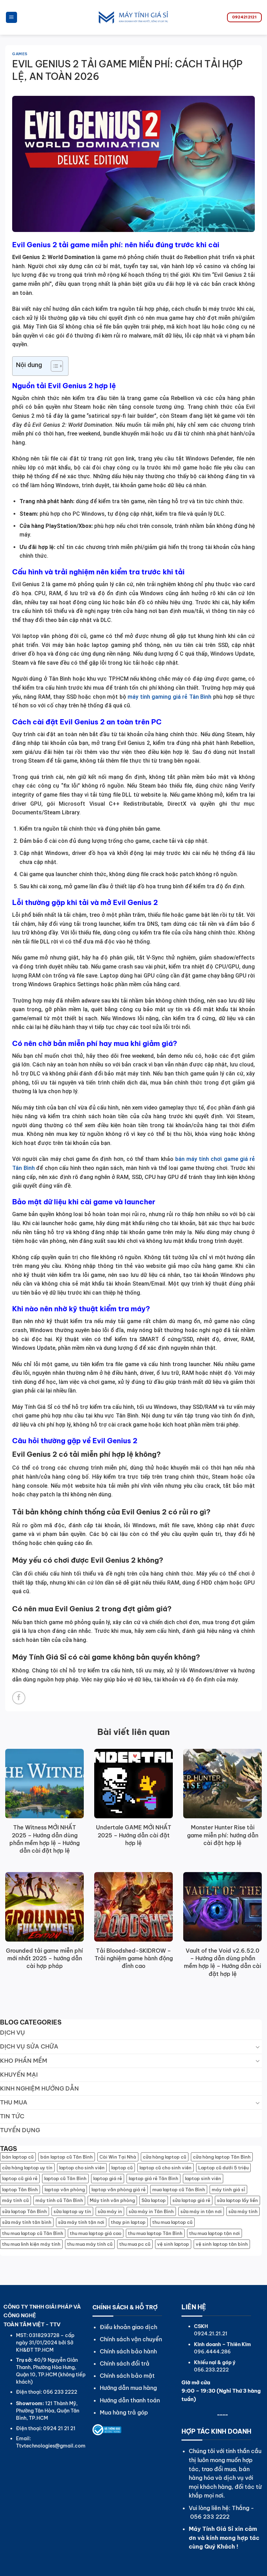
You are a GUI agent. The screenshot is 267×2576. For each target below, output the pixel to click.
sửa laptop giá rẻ (191, 2200)
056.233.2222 (211, 2370)
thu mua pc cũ (135, 2244)
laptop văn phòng (65, 2189)
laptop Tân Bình (20, 2189)
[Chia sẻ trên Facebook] (19, 1698)
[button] (11, 18)
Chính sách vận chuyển (131, 2339)
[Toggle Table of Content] (53, 366)
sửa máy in (110, 2211)
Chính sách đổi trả (125, 2363)
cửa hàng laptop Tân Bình (222, 2157)
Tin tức (12, 2116)
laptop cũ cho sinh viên (165, 2168)
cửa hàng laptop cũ (165, 2157)
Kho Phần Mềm (24, 2061)
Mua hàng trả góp (124, 2412)
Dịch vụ (13, 2033)
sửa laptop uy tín (72, 2211)
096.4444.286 (212, 2352)
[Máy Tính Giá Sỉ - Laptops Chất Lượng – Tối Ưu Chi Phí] (133, 17)
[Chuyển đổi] (258, 2047)
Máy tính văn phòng (112, 2200)
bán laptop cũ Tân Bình (67, 2157)
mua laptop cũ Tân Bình (179, 2189)
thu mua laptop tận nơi (215, 2233)
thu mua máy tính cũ (90, 2244)
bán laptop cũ (18, 2157)
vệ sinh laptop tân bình (222, 2244)
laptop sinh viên (203, 2178)
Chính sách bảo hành (128, 2351)
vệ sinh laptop (173, 2244)
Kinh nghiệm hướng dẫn (39, 2088)
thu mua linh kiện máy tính (31, 2244)
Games (20, 54)
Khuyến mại (19, 2075)
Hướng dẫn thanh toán (130, 2400)
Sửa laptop (154, 2200)
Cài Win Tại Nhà (118, 2157)
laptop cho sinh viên (82, 2168)
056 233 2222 (210, 2517)
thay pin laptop (128, 2222)
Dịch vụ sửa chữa (29, 2046)
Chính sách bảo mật (127, 2376)
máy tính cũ (15, 2200)
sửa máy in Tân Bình (151, 2211)
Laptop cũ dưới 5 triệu (223, 2168)
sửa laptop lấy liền (237, 2200)
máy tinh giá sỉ (228, 2189)
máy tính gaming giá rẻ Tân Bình (169, 697)
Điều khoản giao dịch (128, 2327)
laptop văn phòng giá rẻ (119, 2189)
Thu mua (14, 2102)
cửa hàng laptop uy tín (27, 2168)
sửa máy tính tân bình (27, 2222)
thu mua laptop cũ (172, 2222)
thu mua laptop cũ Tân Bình (33, 2233)
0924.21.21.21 (211, 2334)
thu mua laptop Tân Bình (155, 2233)
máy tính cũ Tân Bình (59, 2200)
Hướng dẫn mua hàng (128, 2388)
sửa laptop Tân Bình (25, 2211)
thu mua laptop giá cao (96, 2233)
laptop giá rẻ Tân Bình (153, 2178)
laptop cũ (122, 2168)
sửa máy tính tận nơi (81, 2222)
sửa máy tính (243, 2211)
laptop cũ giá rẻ (20, 2178)
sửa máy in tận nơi (201, 2211)
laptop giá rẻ (108, 2178)
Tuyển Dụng (20, 2130)
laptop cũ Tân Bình (65, 2178)
